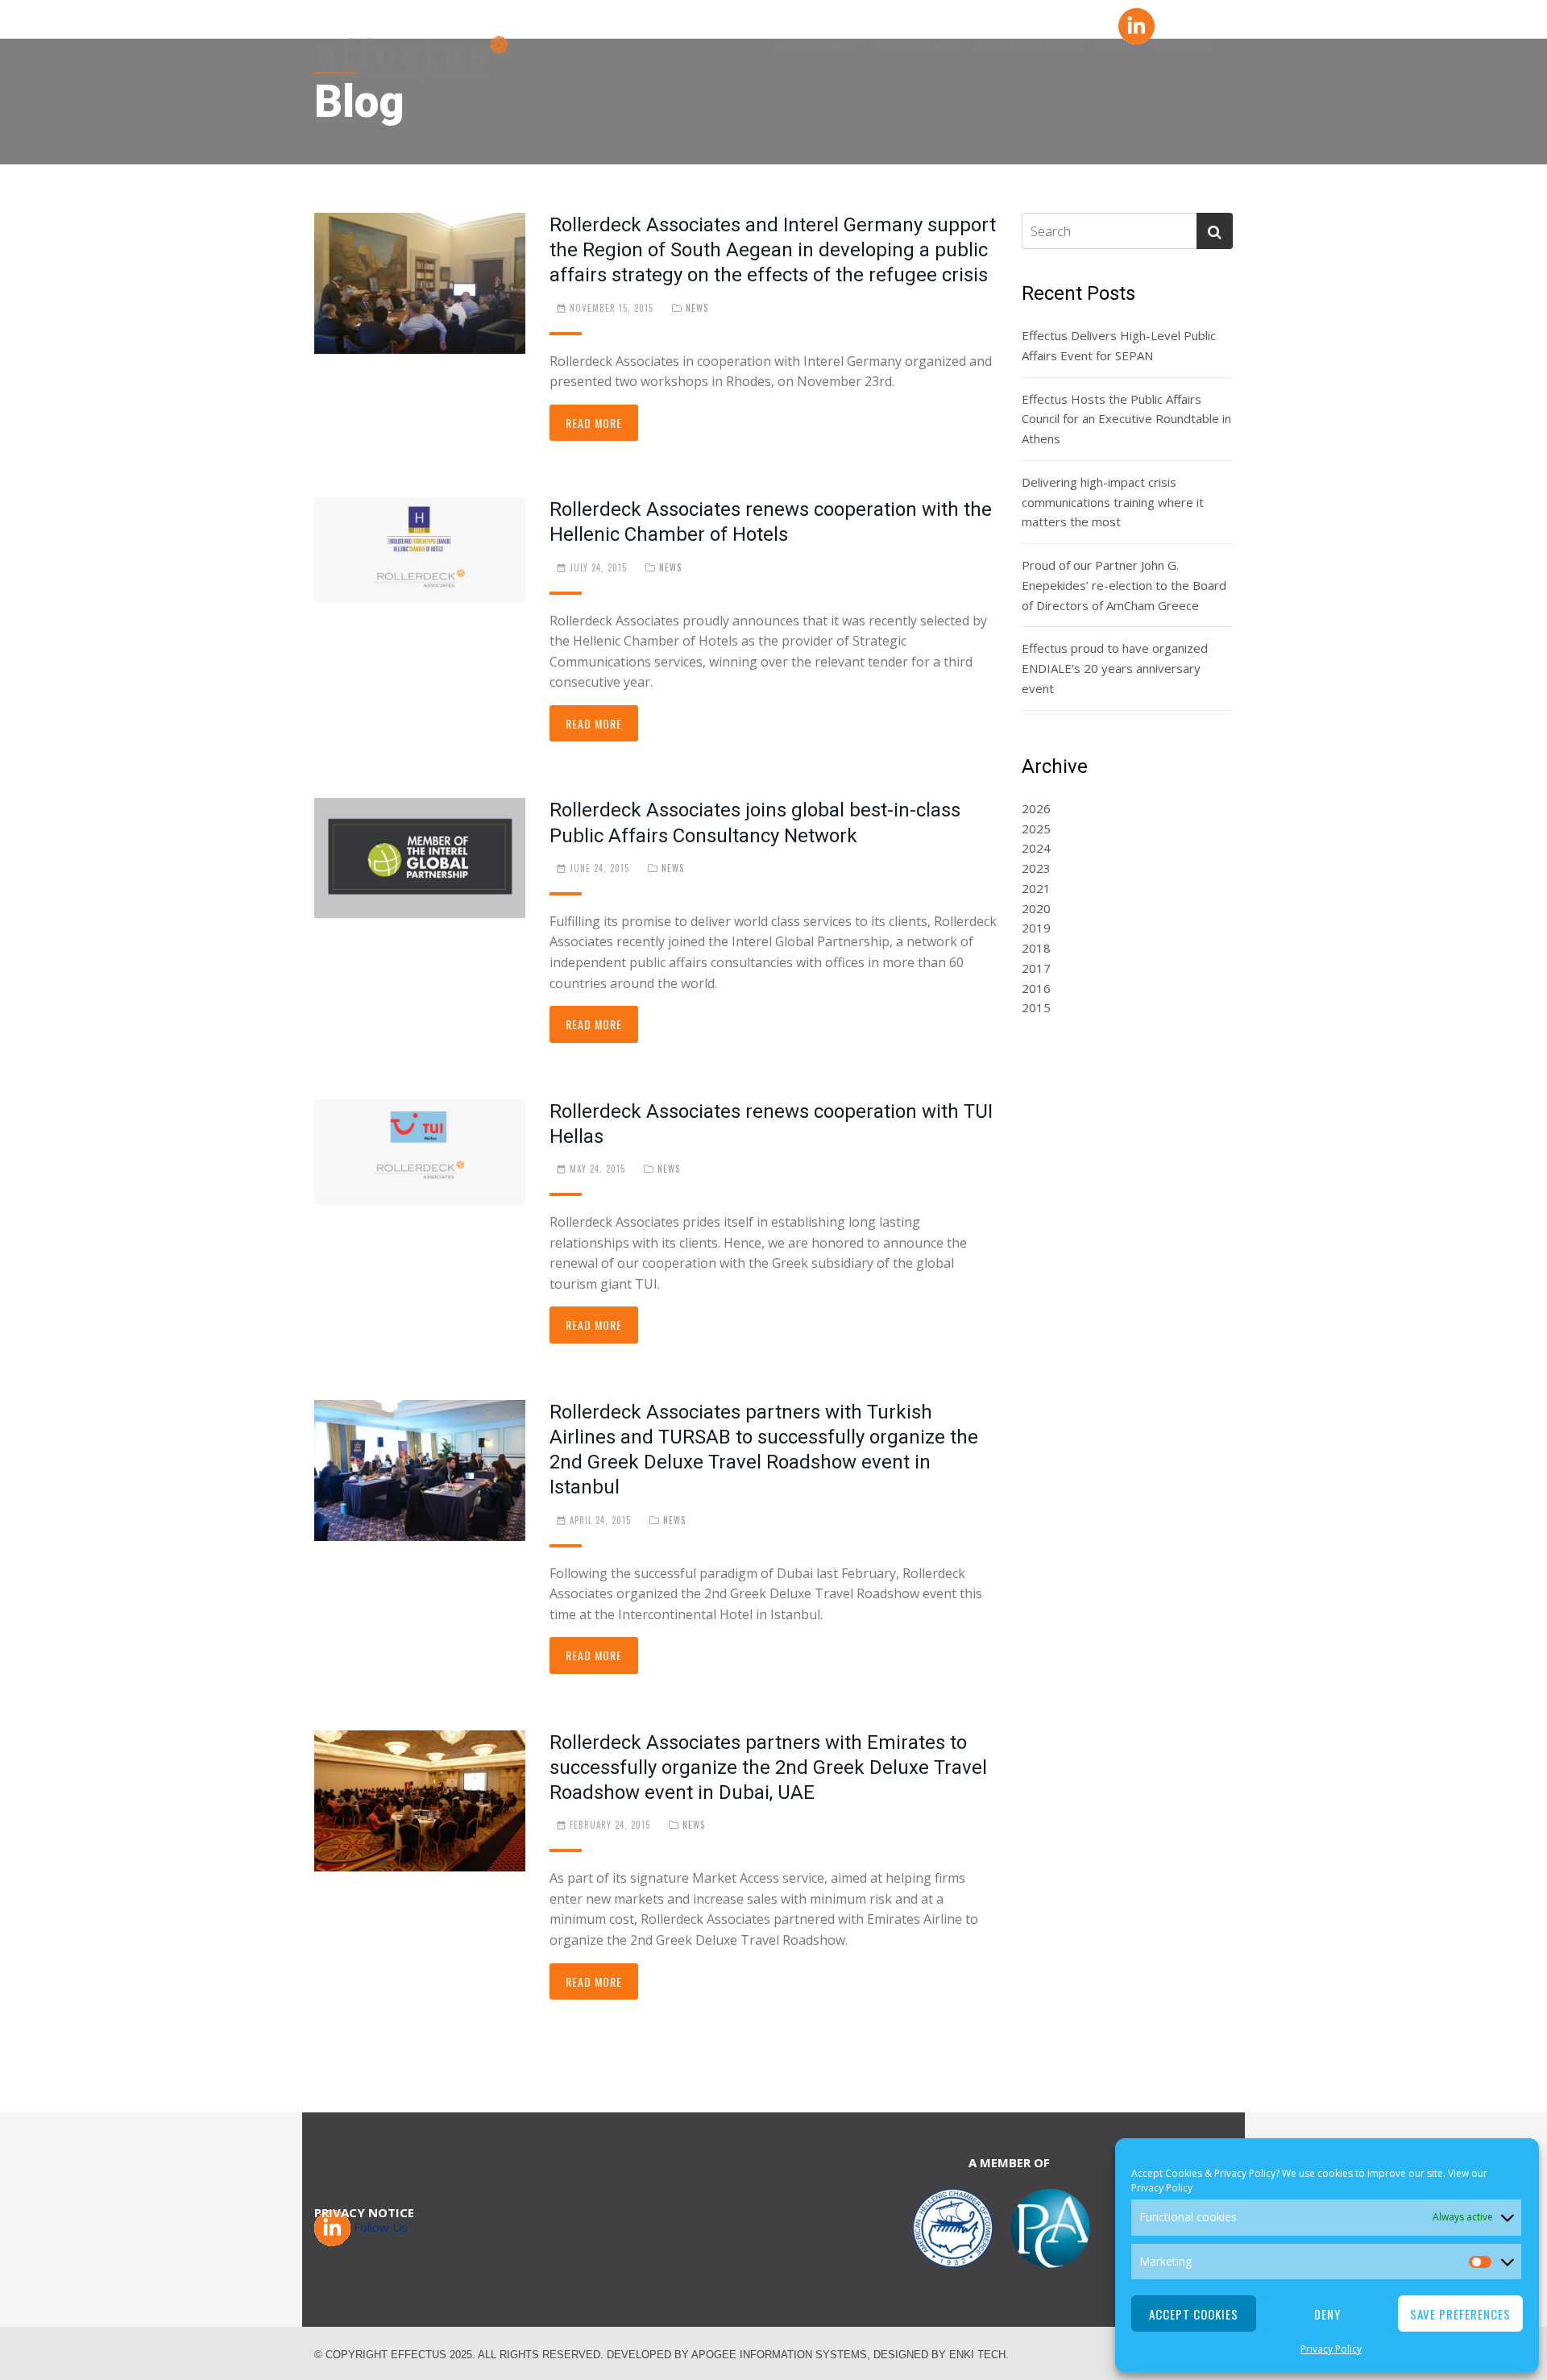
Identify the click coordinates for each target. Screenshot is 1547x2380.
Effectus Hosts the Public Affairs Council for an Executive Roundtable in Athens (1126, 419)
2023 (1036, 868)
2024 (1036, 848)
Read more (594, 423)
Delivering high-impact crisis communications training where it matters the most (1113, 502)
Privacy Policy (1162, 2188)
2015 (1036, 1007)
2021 (1036, 888)
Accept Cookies (1194, 2314)
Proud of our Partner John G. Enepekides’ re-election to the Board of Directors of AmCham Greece (1124, 585)
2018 (1036, 948)
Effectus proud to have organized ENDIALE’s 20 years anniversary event (1115, 668)
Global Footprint (1026, 44)
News (697, 308)
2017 (1036, 968)
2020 (1036, 908)
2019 (1036, 928)
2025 (1036, 829)
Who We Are (814, 44)
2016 (1036, 988)
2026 (1036, 808)
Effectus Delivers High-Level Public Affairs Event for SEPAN (1119, 345)
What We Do (913, 44)
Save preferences (1460, 2314)
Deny (1327, 2314)
